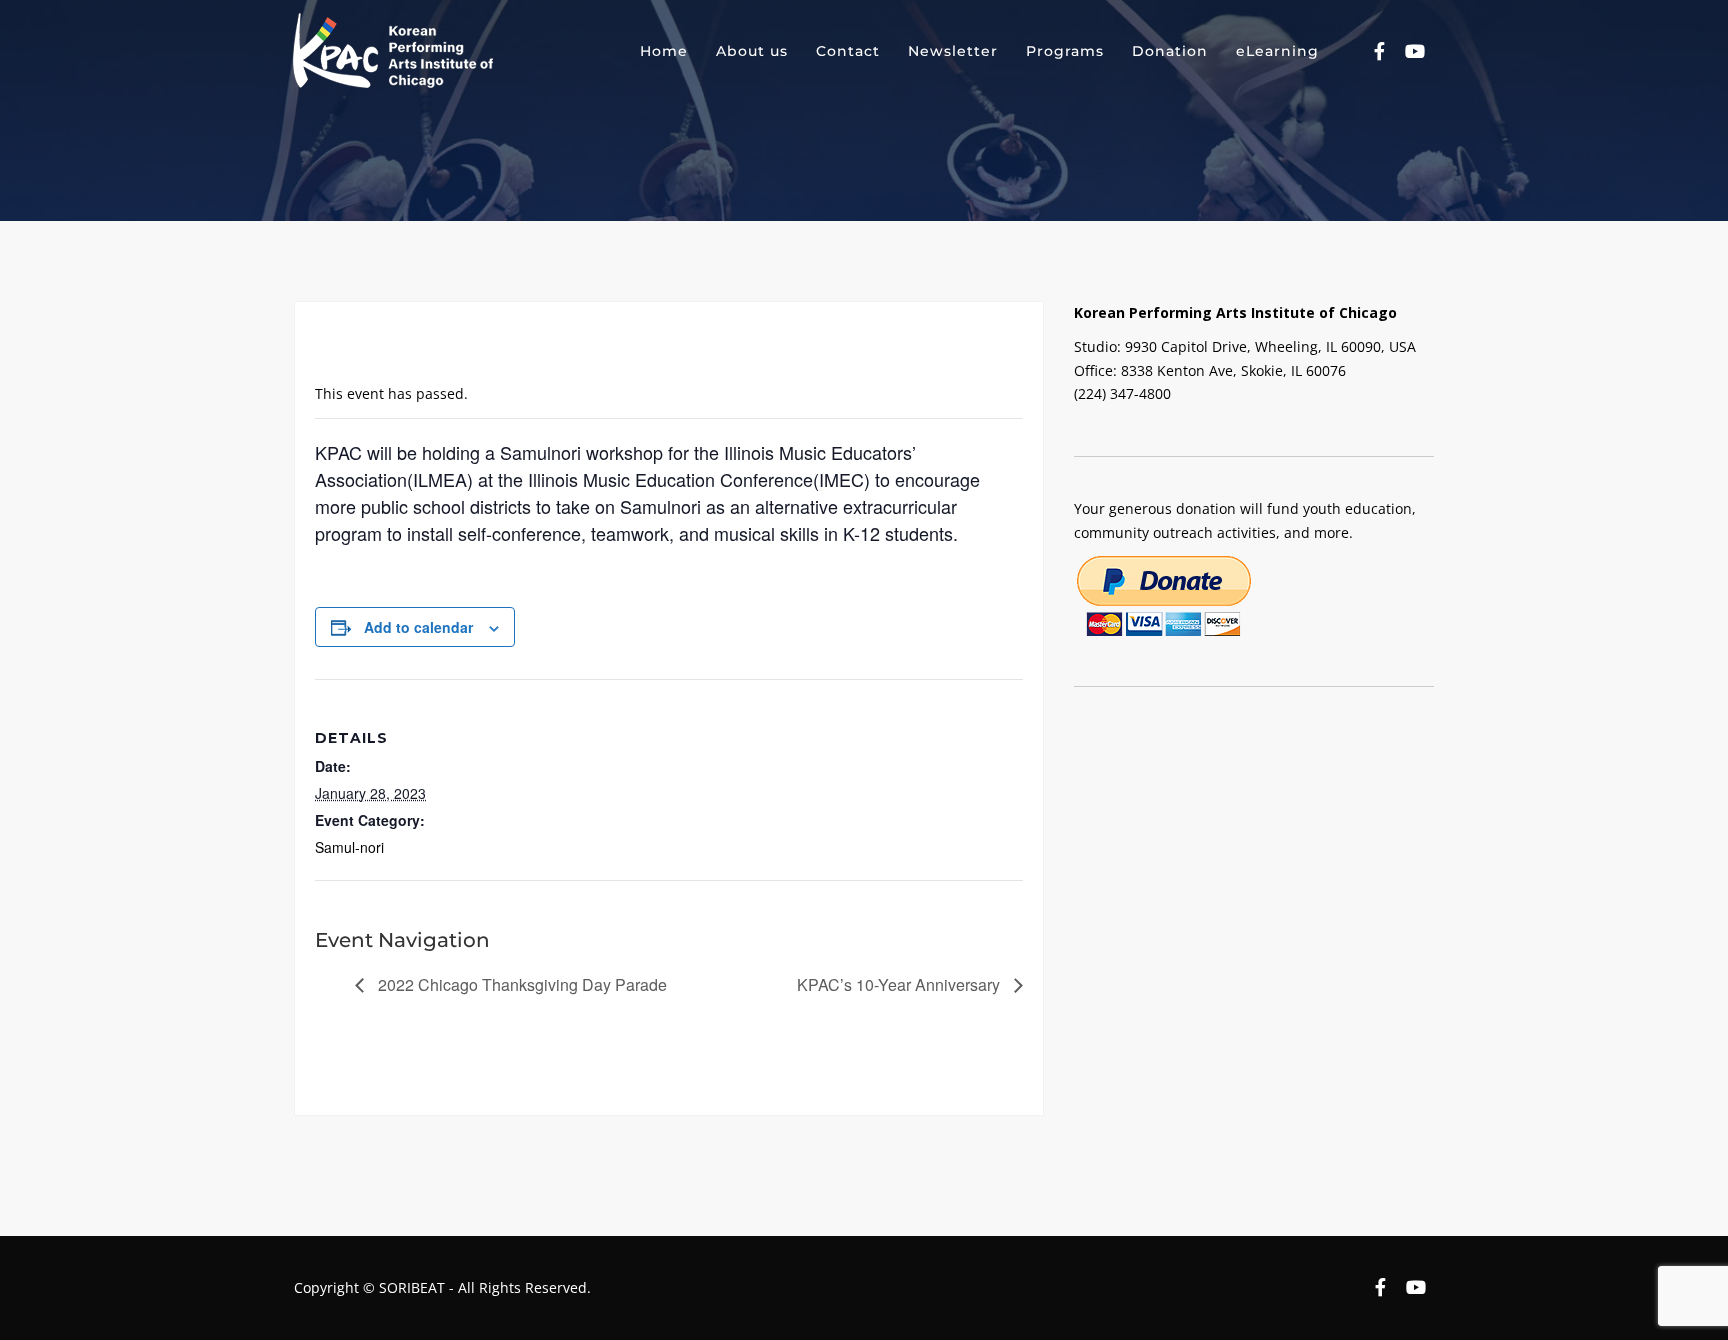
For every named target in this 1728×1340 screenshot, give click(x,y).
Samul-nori (349, 847)
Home (664, 51)
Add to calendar (418, 627)
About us (752, 51)
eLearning (1277, 51)
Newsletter (953, 51)
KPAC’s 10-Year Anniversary (900, 984)
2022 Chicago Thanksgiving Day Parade (520, 984)
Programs (1065, 51)
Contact (848, 51)
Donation (1170, 51)
